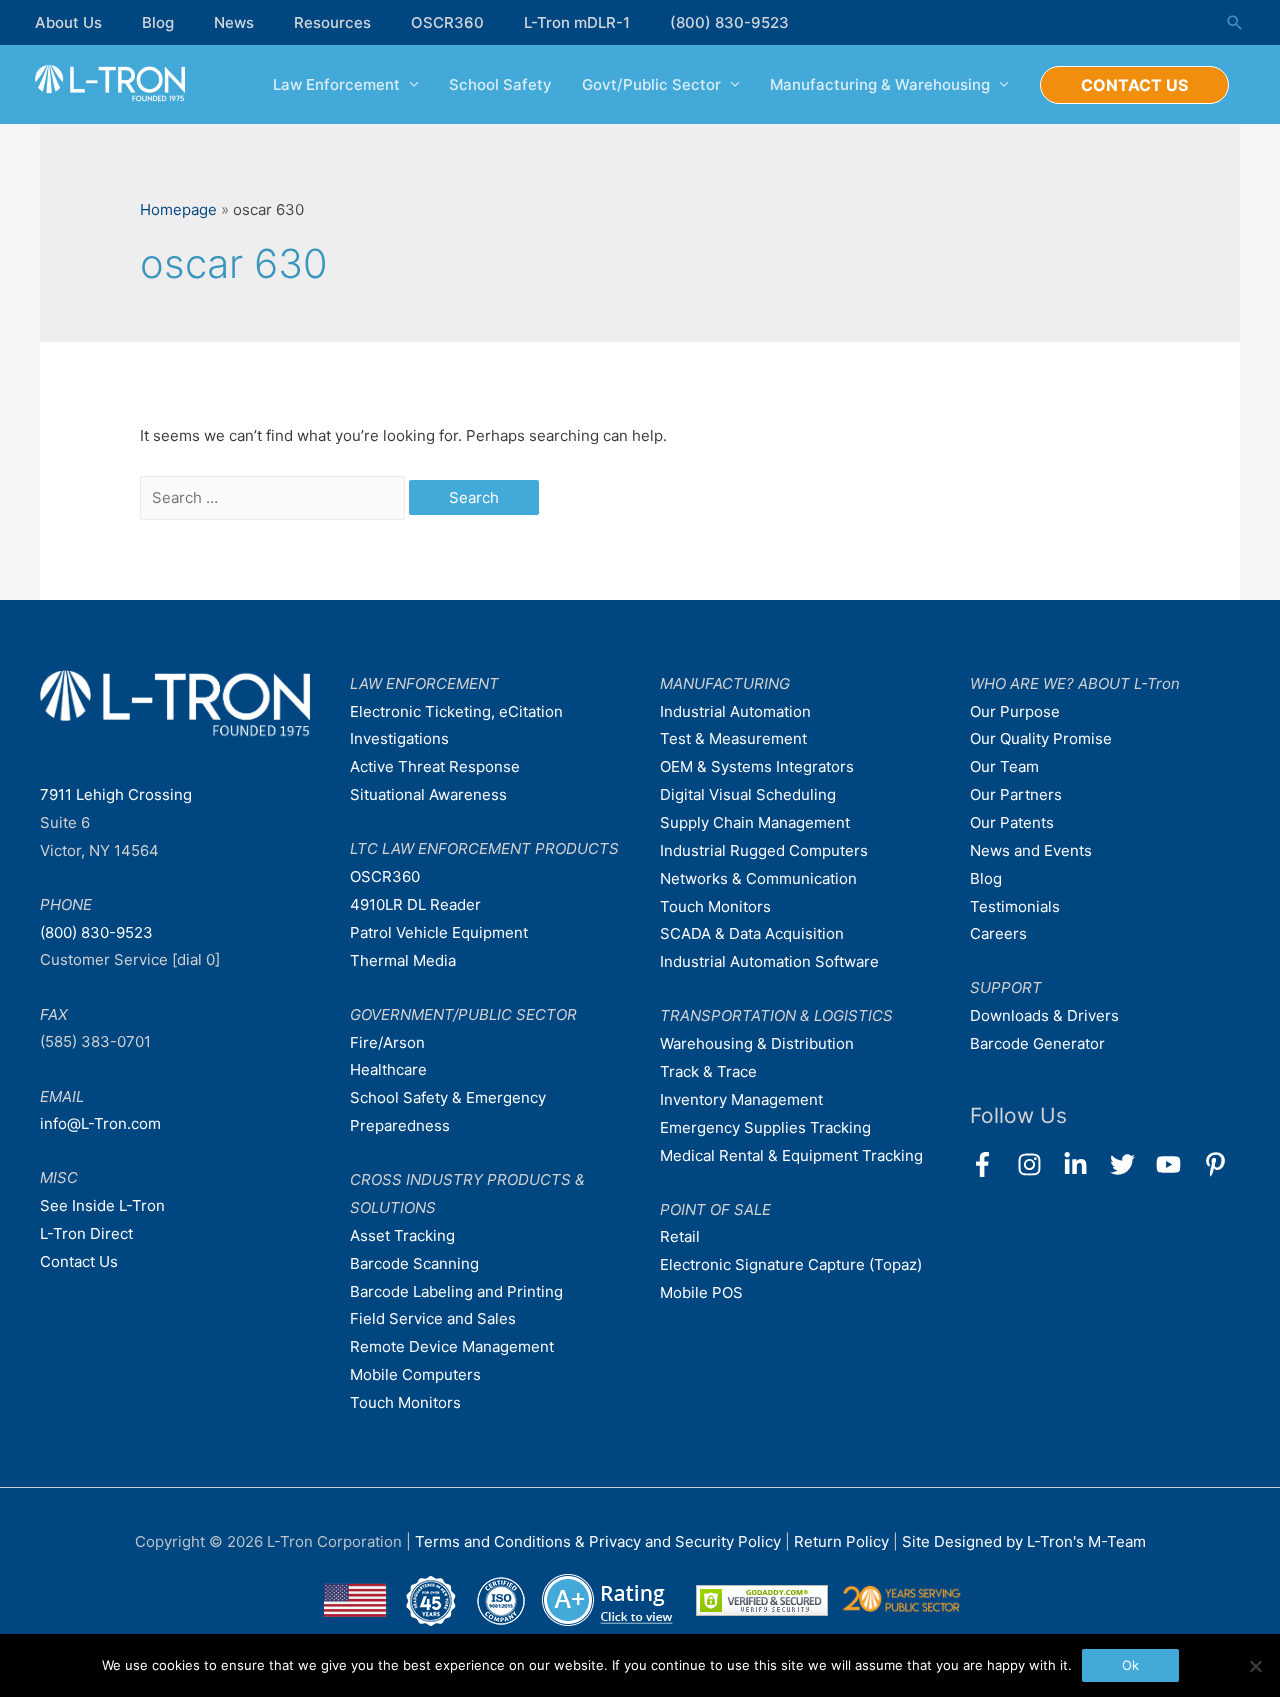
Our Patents (1012, 822)
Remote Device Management (452, 1346)
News (234, 22)
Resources (332, 22)
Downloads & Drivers (1044, 1015)
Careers (998, 933)
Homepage (178, 209)
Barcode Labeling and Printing (456, 1291)
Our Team (1004, 766)
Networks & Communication (758, 878)
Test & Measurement (733, 738)
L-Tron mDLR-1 (577, 22)
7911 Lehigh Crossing (116, 794)
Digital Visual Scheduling (748, 794)
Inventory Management (741, 1099)
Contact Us (79, 1261)
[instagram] (1038, 1164)
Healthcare (388, 1069)
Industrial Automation (735, 711)
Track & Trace (708, 1071)
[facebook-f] (991, 1164)
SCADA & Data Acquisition (752, 933)
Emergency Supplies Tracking (765, 1127)
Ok (1130, 1665)
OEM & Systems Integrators (757, 766)
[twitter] (1131, 1164)
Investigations (399, 738)
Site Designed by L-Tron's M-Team (1024, 1541)
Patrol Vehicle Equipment (439, 932)
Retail (680, 1236)
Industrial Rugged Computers (764, 850)
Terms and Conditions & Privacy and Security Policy (598, 1541)
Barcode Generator (1037, 1043)
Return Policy (843, 1541)
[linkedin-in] (1084, 1164)
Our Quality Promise (1041, 738)
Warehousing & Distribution (757, 1043)
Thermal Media (403, 960)
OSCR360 (447, 22)
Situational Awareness (428, 794)
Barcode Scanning (414, 1263)
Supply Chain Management (755, 822)
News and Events (1031, 850)
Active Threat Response (435, 766)
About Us (68, 22)
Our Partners (1016, 794)
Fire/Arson (387, 1042)
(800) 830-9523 (729, 22)
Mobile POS (701, 1292)
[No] (1255, 1666)
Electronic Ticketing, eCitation (456, 711)
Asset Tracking (402, 1235)
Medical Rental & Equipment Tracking (791, 1155)
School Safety (500, 84)
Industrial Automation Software (769, 961)
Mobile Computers (415, 1374)
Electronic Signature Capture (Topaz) (791, 1264)
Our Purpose (1015, 711)
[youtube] (1177, 1164)
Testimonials (1015, 906)
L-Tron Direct (86, 1233)
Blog (158, 22)
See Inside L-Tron (102, 1205)
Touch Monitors (405, 1402)
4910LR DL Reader (415, 904)
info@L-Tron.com (100, 1123)
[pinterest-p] (1219, 1164)
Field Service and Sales (433, 1318)
